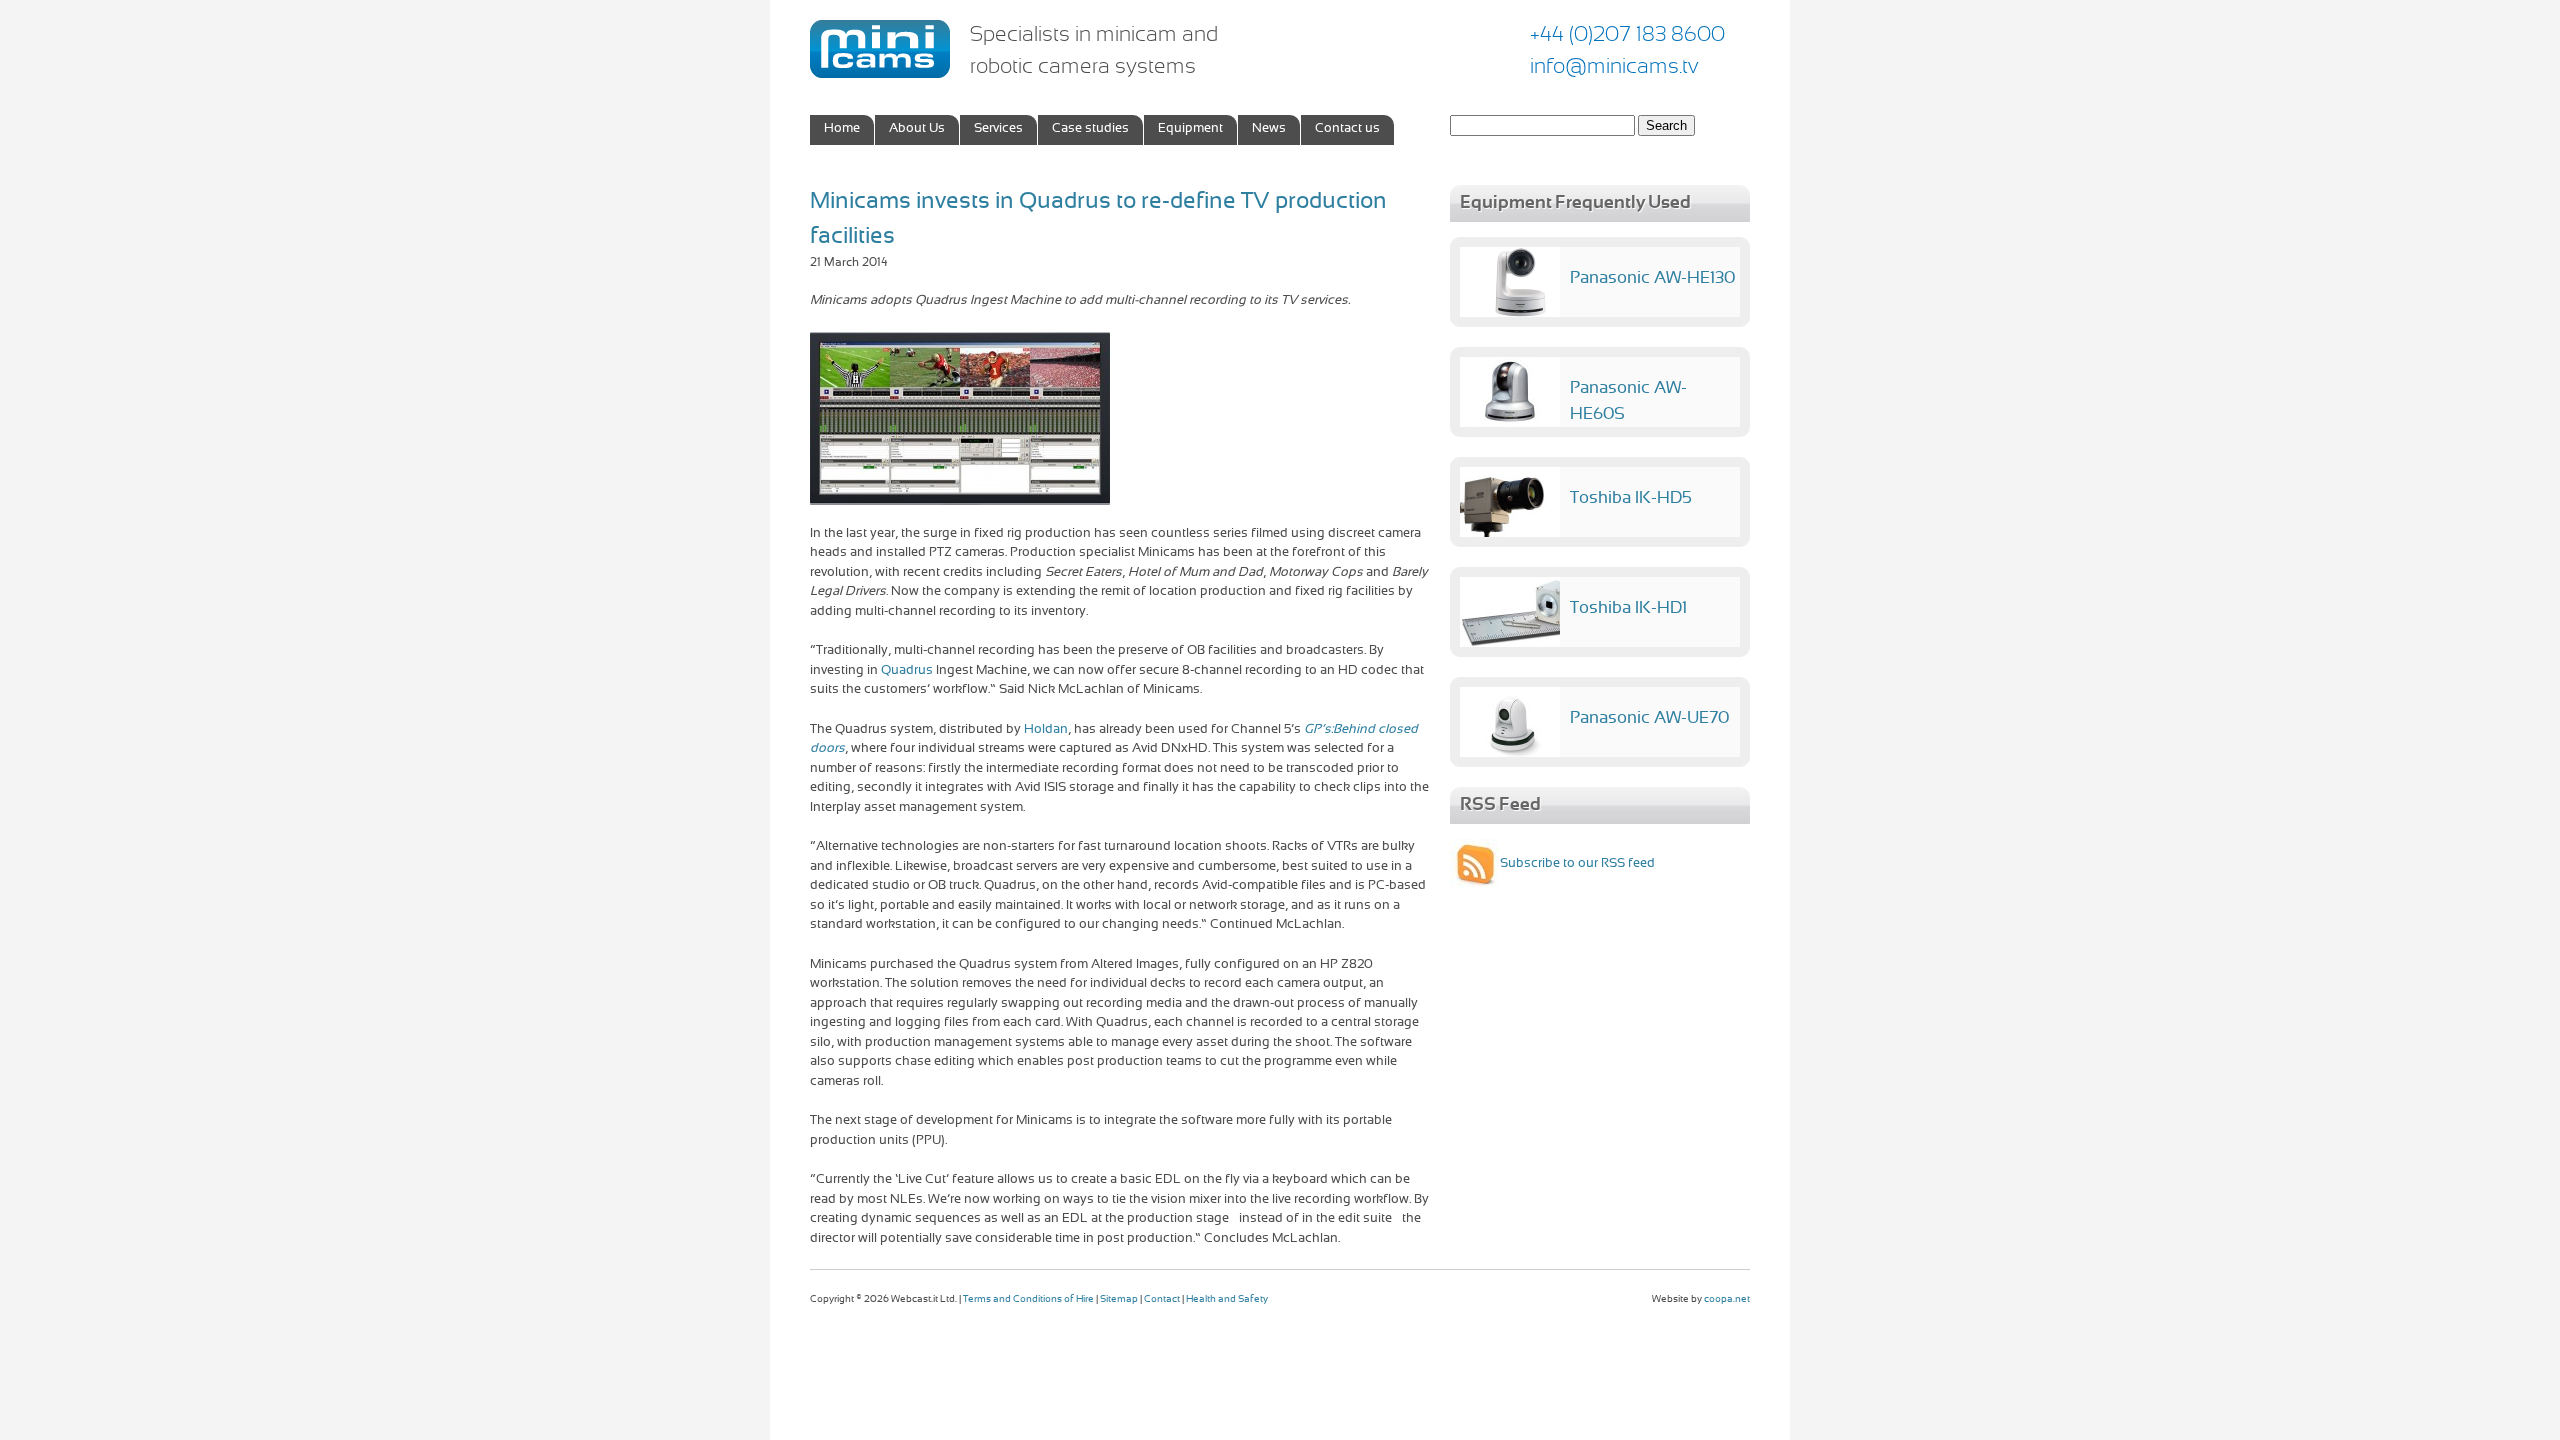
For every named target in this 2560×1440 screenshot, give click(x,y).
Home (842, 129)
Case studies (1090, 129)
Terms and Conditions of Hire (1028, 1299)
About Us (917, 129)
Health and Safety (1227, 1299)
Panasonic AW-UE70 (1649, 719)
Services (998, 129)
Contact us (1347, 129)
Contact (1162, 1299)
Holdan (1046, 730)
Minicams (880, 49)
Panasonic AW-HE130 (1652, 279)
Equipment (1190, 129)
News (1269, 129)
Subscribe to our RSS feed (1577, 864)
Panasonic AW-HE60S (1628, 402)
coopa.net (1727, 1299)
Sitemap (1119, 1299)
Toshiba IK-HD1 (1628, 609)
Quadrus (907, 671)
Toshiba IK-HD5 (1631, 499)
